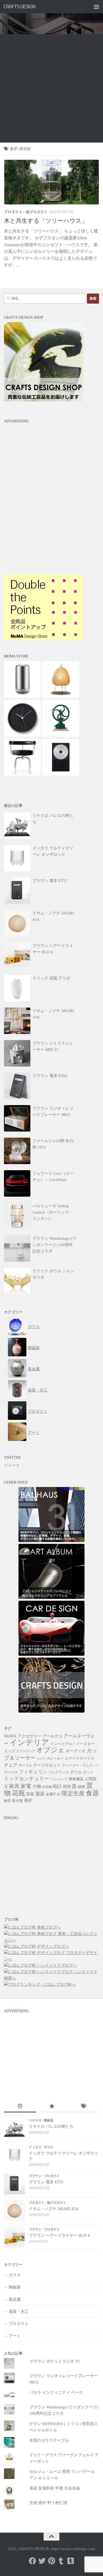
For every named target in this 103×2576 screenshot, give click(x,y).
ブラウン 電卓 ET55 (46, 2182)
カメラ (41, 1759)
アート (34, 1433)
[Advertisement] (51, 88)
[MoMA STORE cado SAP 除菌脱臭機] (22, 697)
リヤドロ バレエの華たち (51, 2126)
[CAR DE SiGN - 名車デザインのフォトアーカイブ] (51, 1654)
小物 (37, 1786)
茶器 (30, 1794)
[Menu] (96, 7)
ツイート (12, 1465)
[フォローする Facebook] (32, 2561)
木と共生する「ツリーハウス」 (46, 221)
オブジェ (50, 1750)
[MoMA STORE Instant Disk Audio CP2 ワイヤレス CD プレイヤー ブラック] (61, 774)
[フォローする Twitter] (42, 2561)
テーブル (25, 1765)
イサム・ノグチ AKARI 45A (54, 2209)
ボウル (76, 1772)
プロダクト (13, 212)
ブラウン (35, 2176)
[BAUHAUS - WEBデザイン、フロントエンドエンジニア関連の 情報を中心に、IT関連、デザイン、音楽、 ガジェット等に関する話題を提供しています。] (51, 1541)
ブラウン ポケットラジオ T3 (54, 2361)
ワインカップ (59, 1779)
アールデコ (52, 1736)
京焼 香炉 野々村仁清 (48, 2503)
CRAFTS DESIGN (20, 6)
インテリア (29, 1742)
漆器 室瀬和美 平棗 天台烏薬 (55, 2488)
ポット (88, 1772)
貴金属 (34, 1369)
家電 (26, 1786)
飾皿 (7, 1801)
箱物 (81, 1787)
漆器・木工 (38, 1390)
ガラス (34, 1327)
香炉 (28, 1801)
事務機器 (76, 1779)
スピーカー (55, 1759)
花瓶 (18, 1793)
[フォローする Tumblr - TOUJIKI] (71, 2561)
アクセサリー (30, 1736)
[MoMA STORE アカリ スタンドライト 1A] (61, 697)
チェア (11, 1765)
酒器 (40, 1794)
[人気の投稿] (51, 2107)
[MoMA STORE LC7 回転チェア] (22, 774)
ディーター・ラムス (78, 1765)
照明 (67, 1786)
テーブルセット (47, 1765)
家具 (14, 1786)
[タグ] (83, 2107)
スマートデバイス (79, 1758)
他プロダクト (37, 212)
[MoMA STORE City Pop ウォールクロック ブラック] (22, 735)
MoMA (10, 1736)
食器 (92, 1793)
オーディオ (76, 1751)
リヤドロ (35, 2120)
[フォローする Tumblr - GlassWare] (61, 2561)
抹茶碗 (47, 1787)
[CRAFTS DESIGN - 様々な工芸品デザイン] (51, 1711)
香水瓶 (17, 1801)
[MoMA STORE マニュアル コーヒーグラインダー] (61, 735)
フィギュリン (33, 1772)
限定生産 (73, 1793)
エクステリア (26, 1751)
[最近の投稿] (20, 2107)
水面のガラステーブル (49, 2440)
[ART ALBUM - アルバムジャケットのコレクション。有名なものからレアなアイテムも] (51, 1598)
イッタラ (35, 2147)
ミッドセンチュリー (27, 1779)
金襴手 (51, 1794)
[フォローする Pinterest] (51, 2561)
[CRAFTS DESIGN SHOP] (44, 400)
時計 (57, 1786)
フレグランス (59, 1772)
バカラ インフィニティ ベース (56, 2392)
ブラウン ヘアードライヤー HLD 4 (59, 2235)
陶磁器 (34, 1348)
